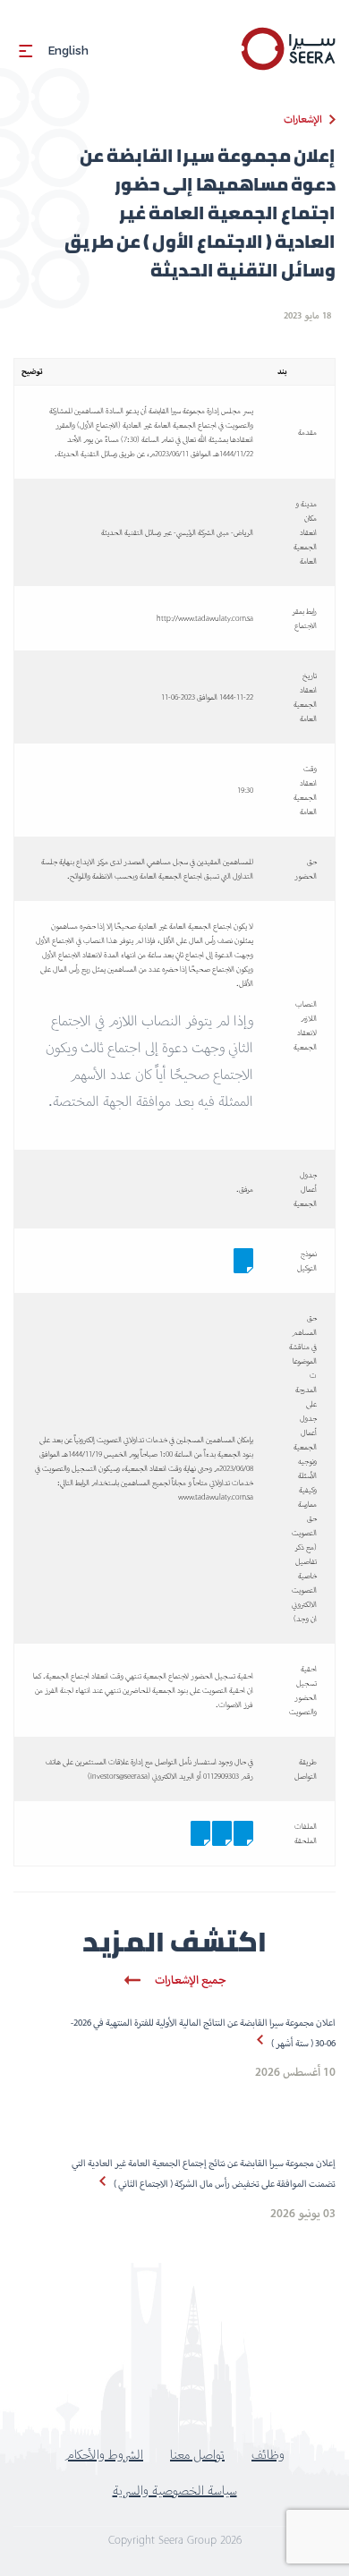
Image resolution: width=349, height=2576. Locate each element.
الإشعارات (303, 119)
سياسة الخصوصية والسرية (175, 2490)
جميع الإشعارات (191, 1980)
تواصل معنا (197, 2454)
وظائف (268, 2454)
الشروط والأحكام (104, 2454)
